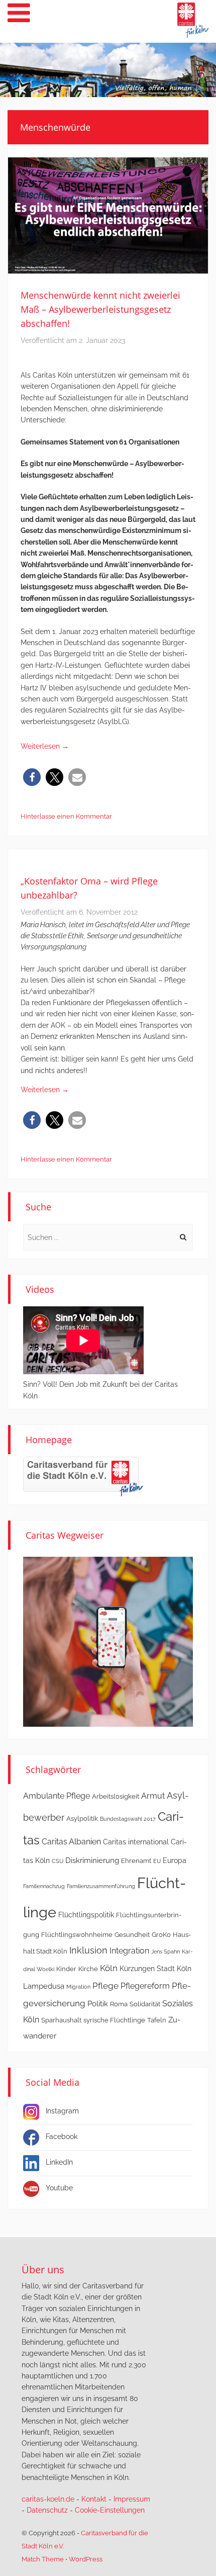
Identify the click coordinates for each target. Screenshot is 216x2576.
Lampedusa (44, 1986)
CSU (58, 1861)
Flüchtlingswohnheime (77, 1935)
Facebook (62, 2137)
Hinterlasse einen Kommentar (66, 816)
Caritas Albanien (71, 1842)
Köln (109, 1968)
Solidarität (145, 2004)
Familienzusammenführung (101, 1886)
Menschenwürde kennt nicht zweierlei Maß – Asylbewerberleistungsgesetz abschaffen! (100, 309)
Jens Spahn (166, 1951)
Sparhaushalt (61, 2020)
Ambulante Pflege (57, 1796)
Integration (129, 1951)
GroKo (161, 1935)
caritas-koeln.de (48, 2499)
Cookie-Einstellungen (110, 2510)
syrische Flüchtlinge (114, 2020)
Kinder (66, 1969)
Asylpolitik (82, 1818)
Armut (153, 1796)
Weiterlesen (45, 746)
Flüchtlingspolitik (86, 1915)
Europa (175, 1860)
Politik (98, 2004)
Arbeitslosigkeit (116, 1796)
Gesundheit (132, 1935)
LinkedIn (59, 2162)
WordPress (86, 2559)
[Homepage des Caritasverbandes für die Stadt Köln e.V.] (83, 1476)
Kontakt (94, 2499)
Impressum (132, 2499)
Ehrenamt (136, 1861)
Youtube (59, 2188)
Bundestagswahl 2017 (128, 1819)
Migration (78, 1987)
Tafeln (157, 2020)
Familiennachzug (44, 1886)
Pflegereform (145, 1986)
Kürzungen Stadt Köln (155, 1969)
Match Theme (43, 2559)
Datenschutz (47, 2510)
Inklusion (88, 1950)
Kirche (88, 1969)
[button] (32, 777)
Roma (119, 2004)
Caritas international (136, 1842)
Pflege (105, 1986)
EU (157, 1861)
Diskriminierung (92, 1860)
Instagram (62, 2111)
